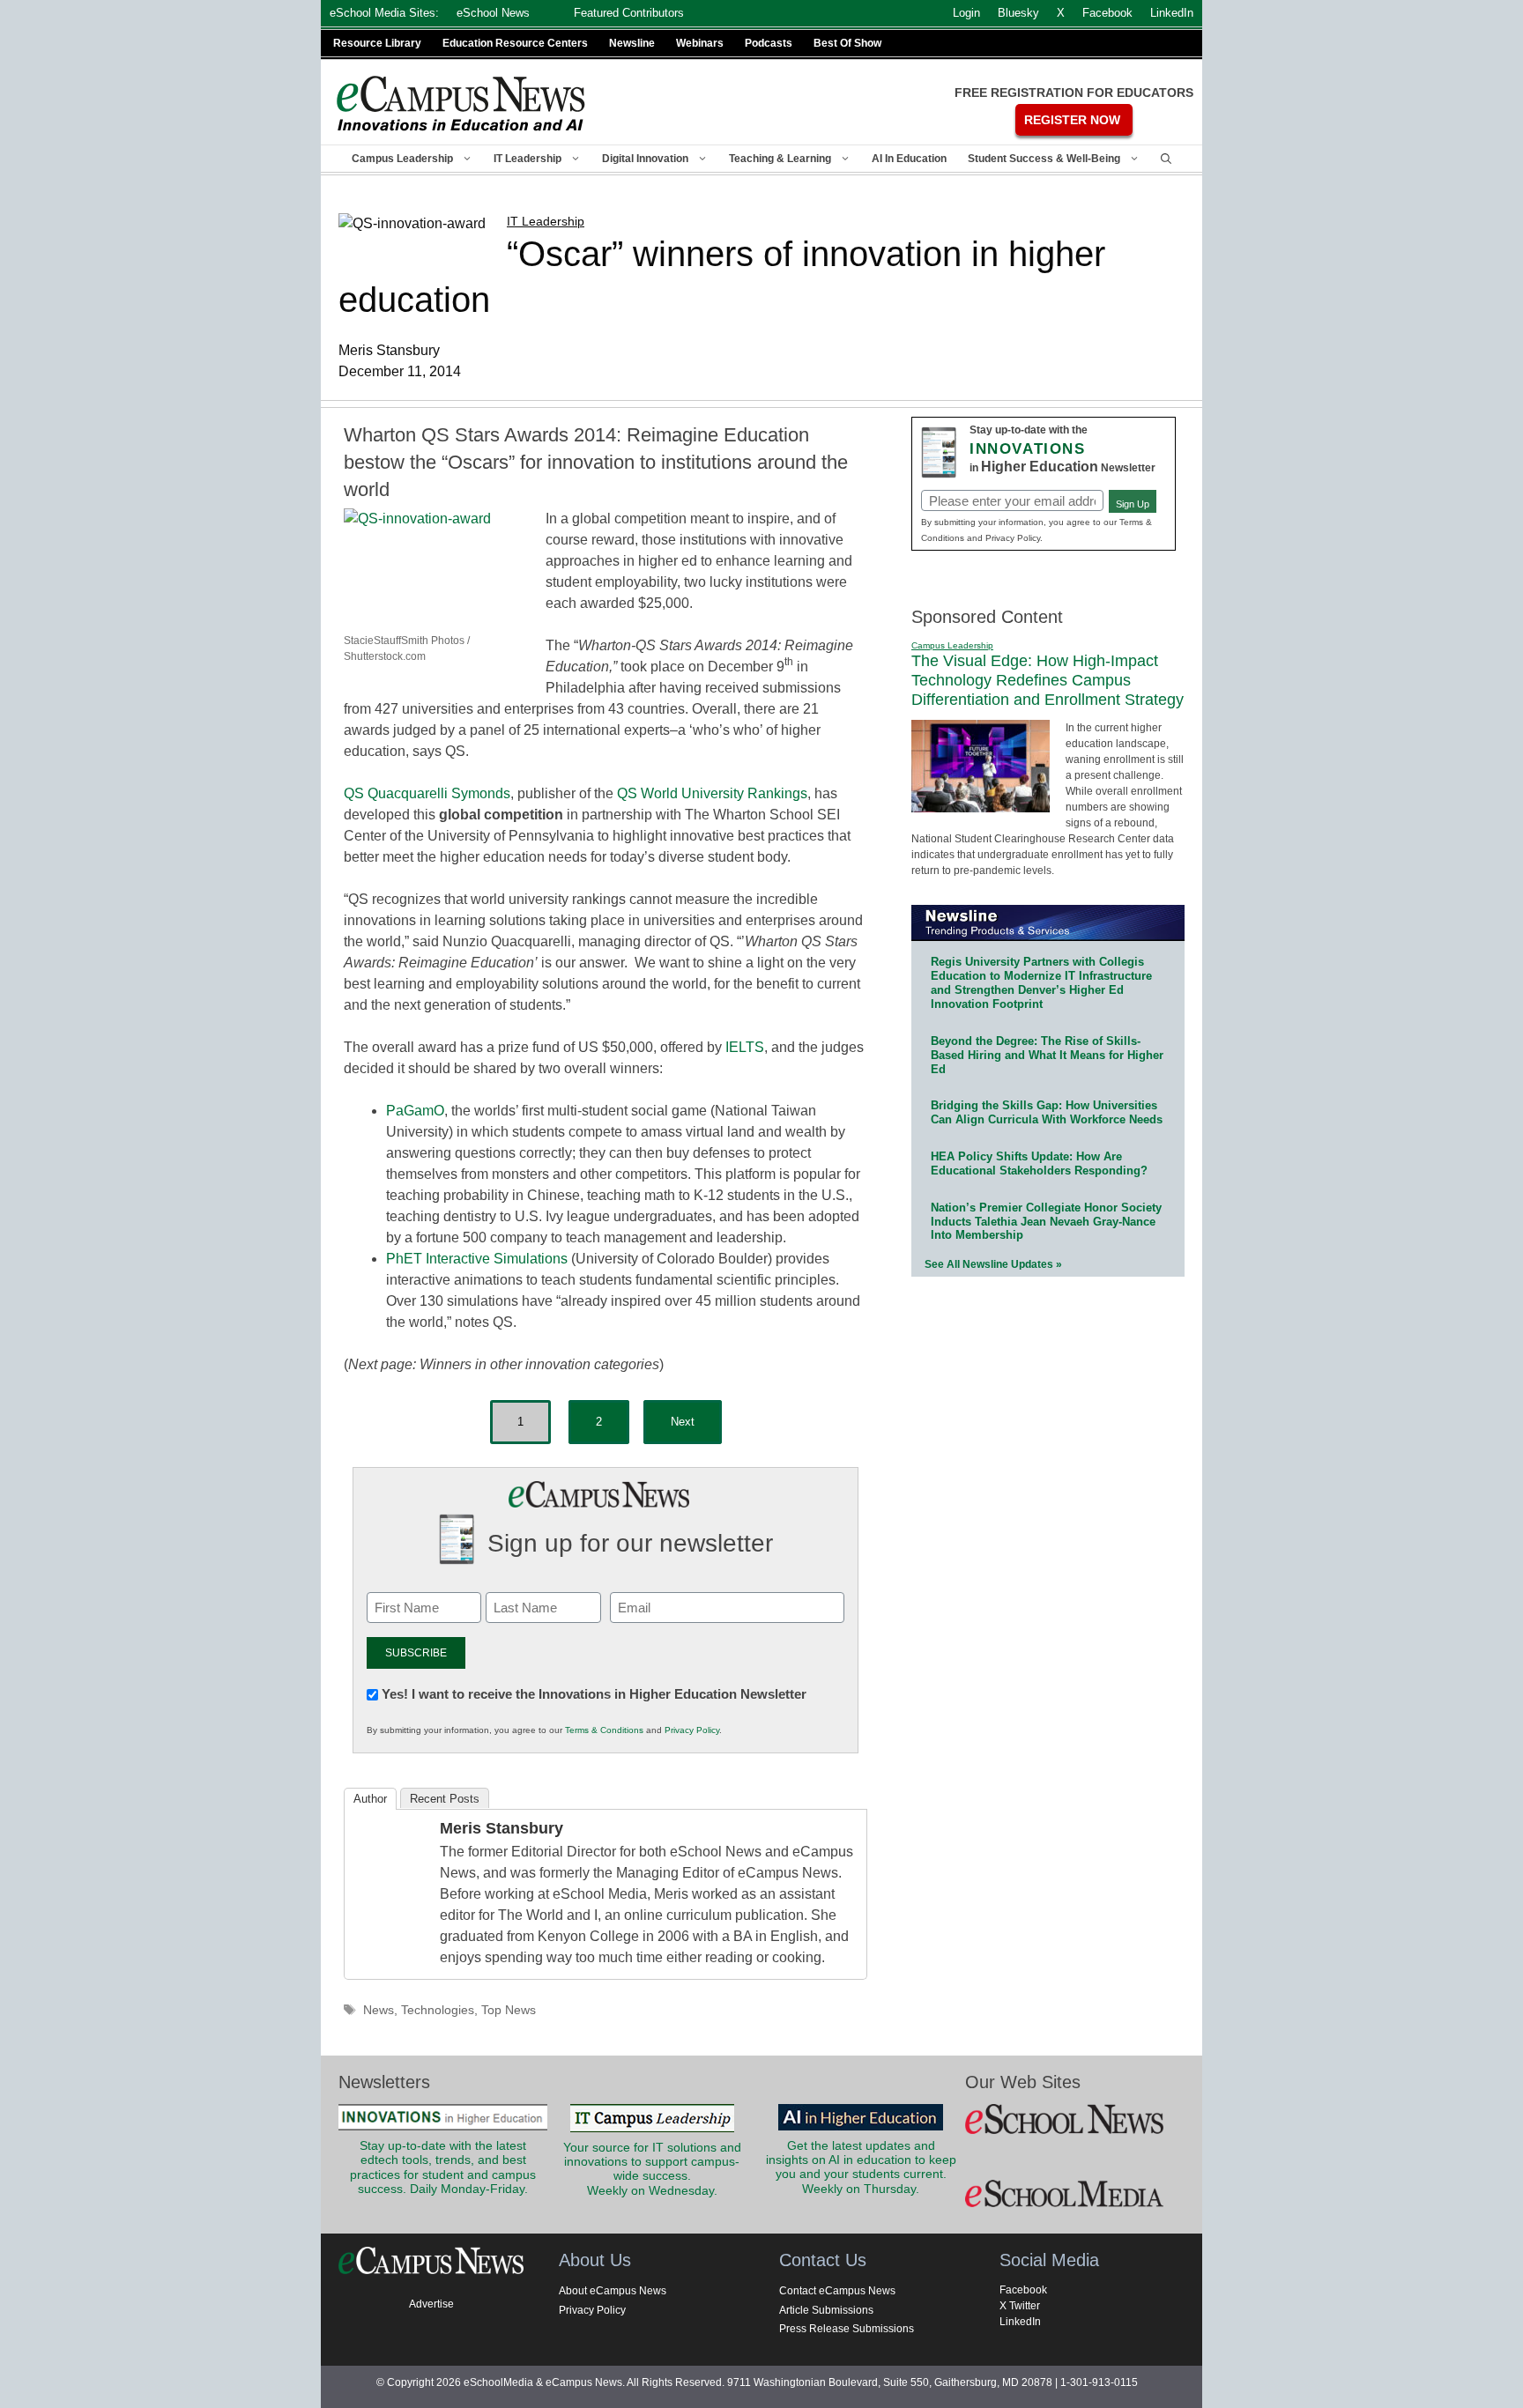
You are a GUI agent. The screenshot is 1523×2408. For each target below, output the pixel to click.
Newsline (632, 43)
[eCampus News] (462, 104)
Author (370, 1799)
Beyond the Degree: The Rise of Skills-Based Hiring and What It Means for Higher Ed (1047, 1055)
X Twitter (1020, 2306)
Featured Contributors (629, 13)
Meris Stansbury (501, 1828)
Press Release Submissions (847, 2329)
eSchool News (493, 13)
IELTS (745, 1047)
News (379, 2010)
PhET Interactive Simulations (477, 1259)
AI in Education (909, 159)
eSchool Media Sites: (384, 13)
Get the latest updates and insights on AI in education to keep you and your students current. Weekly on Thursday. (861, 2167)
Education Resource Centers (515, 43)
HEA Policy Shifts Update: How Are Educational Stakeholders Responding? (1039, 1163)
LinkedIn (1020, 2322)
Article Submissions (826, 2310)
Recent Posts (445, 1799)
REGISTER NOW (1072, 120)
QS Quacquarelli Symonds (427, 793)
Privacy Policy (692, 1730)
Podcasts (769, 43)
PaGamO (415, 1111)
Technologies (438, 2010)
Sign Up (1133, 504)
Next (683, 1422)
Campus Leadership (402, 159)
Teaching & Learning (780, 159)
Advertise (431, 2304)
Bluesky (1018, 13)
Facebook (1023, 2290)
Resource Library (377, 43)
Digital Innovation (645, 159)
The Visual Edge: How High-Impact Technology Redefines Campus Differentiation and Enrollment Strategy (1048, 680)
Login (966, 13)
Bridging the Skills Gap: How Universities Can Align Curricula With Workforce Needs (1047, 1112)
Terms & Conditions (604, 1730)
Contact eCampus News (837, 2291)
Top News (509, 2010)
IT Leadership (527, 159)
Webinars (700, 43)
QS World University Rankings (712, 793)
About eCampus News (613, 2291)
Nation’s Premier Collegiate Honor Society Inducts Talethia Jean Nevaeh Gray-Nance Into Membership (1046, 1222)
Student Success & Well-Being (1044, 159)
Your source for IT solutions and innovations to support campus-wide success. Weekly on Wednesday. (652, 2169)
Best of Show (847, 43)
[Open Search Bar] (1166, 159)
